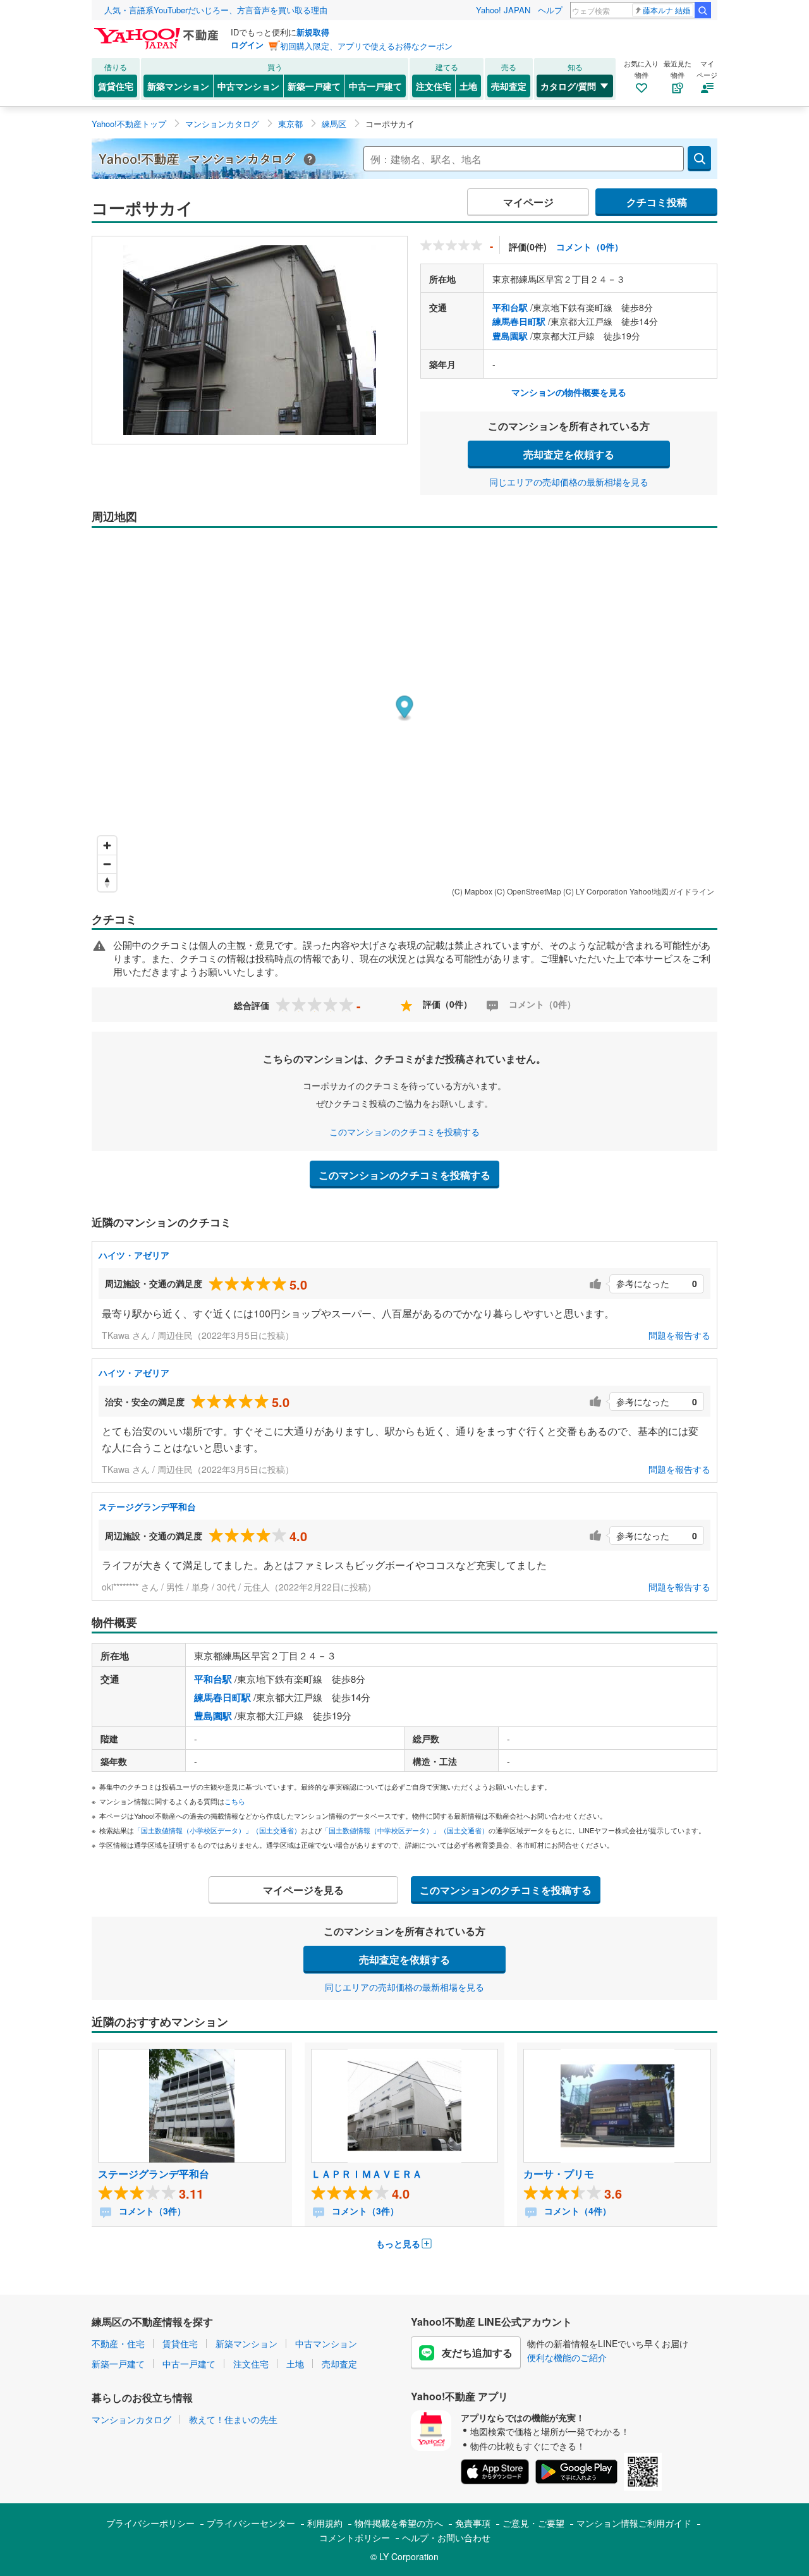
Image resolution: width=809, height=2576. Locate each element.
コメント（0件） (590, 247)
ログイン (247, 45)
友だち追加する (477, 2353)
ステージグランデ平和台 (147, 1506)
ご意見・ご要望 (533, 2523)
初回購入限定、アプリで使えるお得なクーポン (366, 46)
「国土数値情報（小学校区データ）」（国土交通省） (217, 1830)
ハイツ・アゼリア (134, 1255)
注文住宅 (434, 86)
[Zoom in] (107, 845)
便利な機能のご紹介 (567, 2357)
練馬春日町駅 (519, 321)
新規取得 (313, 32)
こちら (235, 1801)
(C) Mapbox (472, 891)
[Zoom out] (107, 864)
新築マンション (178, 86)
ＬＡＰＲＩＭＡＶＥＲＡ (367, 2174)
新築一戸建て (314, 86)
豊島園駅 (510, 336)
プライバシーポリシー (150, 2523)
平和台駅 (510, 307)
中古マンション (248, 86)
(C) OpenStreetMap (528, 891)
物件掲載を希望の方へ (399, 2523)
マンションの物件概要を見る (569, 392)
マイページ (528, 202)
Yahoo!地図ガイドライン (672, 891)
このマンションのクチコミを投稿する (404, 1132)
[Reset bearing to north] (107, 882)
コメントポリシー (355, 2537)
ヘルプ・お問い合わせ (446, 2537)
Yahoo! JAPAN (503, 10)
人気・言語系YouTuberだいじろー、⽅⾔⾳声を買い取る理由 (216, 10)
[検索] (703, 10)
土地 (468, 86)
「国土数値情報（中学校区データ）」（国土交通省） (405, 1830)
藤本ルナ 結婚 (666, 10)
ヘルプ (550, 10)
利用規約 (325, 2523)
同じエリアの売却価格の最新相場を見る (569, 482)
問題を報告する (679, 1335)
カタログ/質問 (568, 86)
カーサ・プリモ (559, 2174)
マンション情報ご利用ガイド (634, 2523)
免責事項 (473, 2523)
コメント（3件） (151, 2211)
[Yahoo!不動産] (158, 31)
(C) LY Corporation (595, 891)
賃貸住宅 (116, 86)
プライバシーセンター (251, 2523)
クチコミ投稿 (657, 202)
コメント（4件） (576, 2211)
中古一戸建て (375, 86)
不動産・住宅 (118, 2343)
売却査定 (509, 86)
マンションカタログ (131, 2419)
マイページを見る (303, 1890)
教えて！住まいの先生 (233, 2419)
